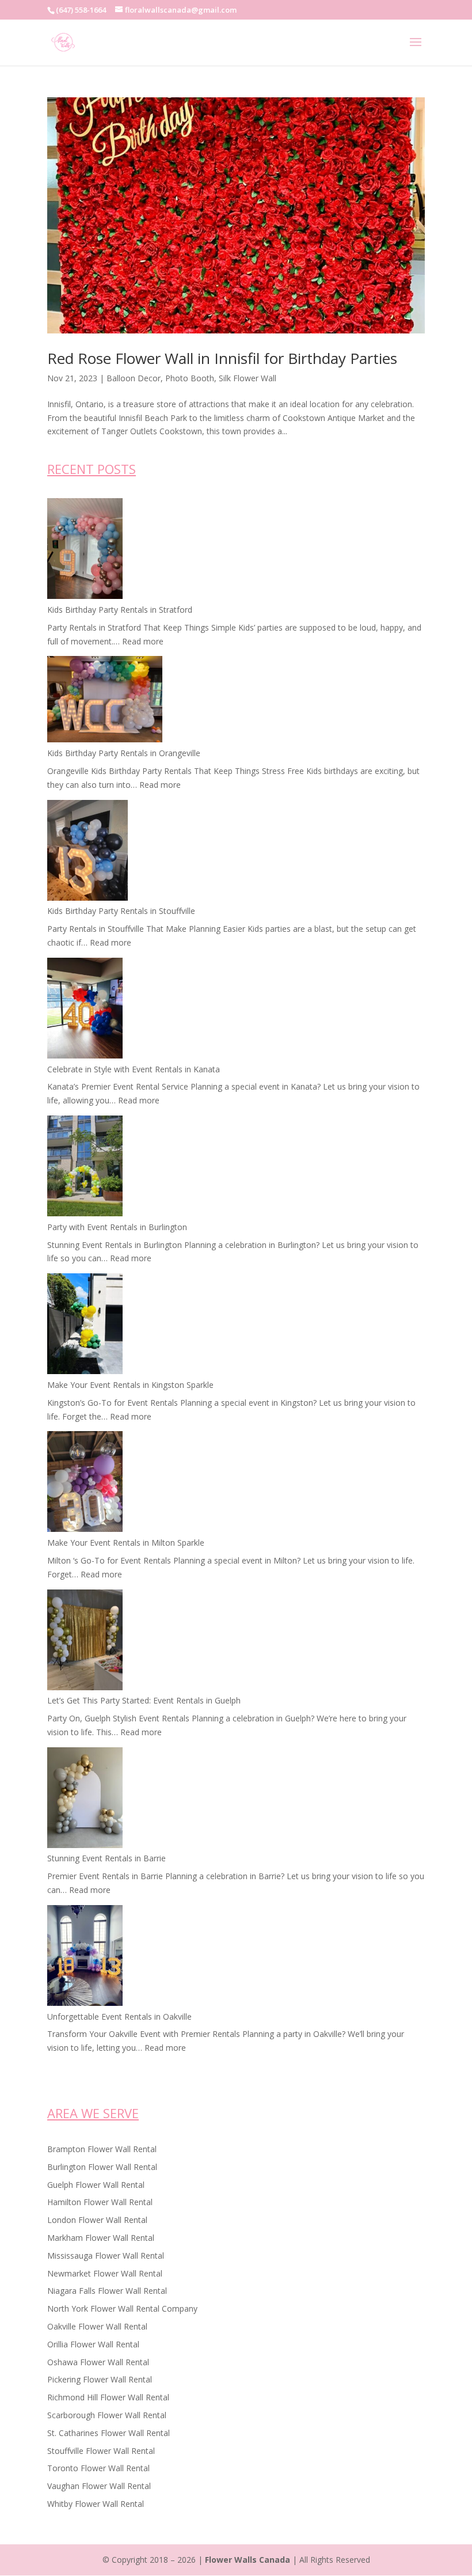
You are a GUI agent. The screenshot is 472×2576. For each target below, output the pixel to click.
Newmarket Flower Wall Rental (105, 2273)
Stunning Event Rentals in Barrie (106, 1858)
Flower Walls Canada (248, 2560)
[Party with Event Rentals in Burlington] (85, 1168)
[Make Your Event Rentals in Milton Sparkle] (85, 1484)
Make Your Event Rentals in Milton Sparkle (126, 1543)
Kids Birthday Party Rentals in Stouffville (121, 911)
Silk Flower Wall (248, 378)
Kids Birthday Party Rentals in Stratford (120, 610)
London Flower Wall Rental (97, 2220)
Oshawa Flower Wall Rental (98, 2362)
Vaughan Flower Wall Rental (99, 2486)
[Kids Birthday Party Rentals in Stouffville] (87, 852)
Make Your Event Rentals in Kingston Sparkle (130, 1385)
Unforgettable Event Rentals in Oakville (119, 2017)
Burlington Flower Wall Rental (102, 2167)
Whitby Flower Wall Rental (96, 2504)
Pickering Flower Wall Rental (100, 2379)
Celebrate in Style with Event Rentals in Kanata (134, 1069)
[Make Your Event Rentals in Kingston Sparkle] (85, 1326)
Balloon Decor (134, 378)
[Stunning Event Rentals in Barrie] (85, 1800)
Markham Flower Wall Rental (101, 2238)
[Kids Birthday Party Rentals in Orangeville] (105, 701)
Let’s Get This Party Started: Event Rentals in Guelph (144, 1700)
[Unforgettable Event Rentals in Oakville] (85, 1957)
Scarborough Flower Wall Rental (107, 2415)
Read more (143, 641)
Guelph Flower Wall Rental (96, 2185)
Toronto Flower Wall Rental (98, 2468)
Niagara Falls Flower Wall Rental (107, 2291)
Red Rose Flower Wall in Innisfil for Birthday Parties (222, 358)
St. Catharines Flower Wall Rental (109, 2433)
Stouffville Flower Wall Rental (101, 2451)
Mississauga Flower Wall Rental (106, 2256)
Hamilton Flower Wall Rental (100, 2202)
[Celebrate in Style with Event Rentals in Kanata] (85, 1010)
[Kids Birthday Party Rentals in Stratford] (85, 551)
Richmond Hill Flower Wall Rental (108, 2397)
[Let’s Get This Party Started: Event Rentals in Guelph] (85, 1642)
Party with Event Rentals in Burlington (117, 1227)
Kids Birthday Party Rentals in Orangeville (124, 753)
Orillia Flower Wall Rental (93, 2344)
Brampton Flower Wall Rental (102, 2149)
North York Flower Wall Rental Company (122, 2308)
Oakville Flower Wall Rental (97, 2326)
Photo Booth (190, 378)
